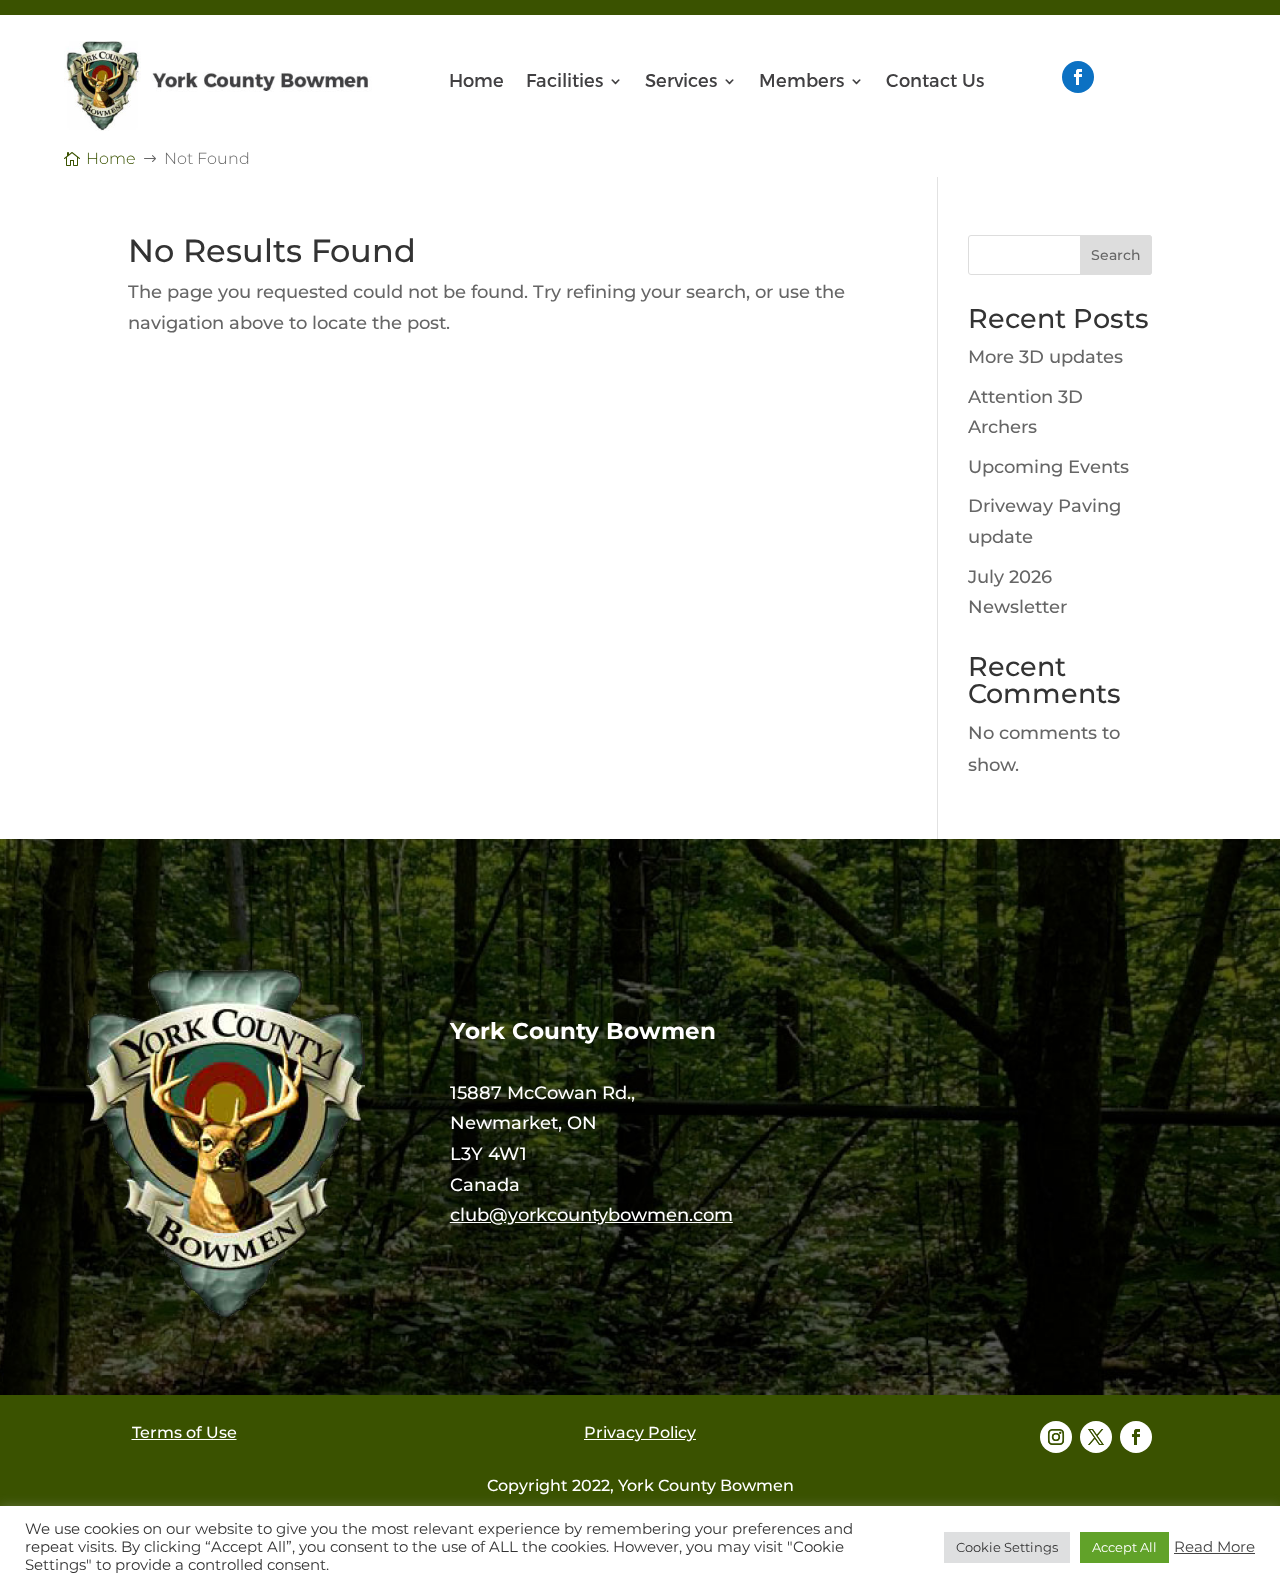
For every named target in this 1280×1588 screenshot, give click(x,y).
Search (1116, 255)
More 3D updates (1045, 357)
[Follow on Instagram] (1056, 1437)
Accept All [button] (1124, 1547)
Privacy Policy (640, 1432)
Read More (1214, 1547)
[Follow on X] (1096, 1437)
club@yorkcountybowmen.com (591, 1215)
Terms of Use (184, 1432)
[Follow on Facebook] (1078, 77)
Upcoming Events (1048, 467)
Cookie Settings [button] (1007, 1547)
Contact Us (935, 83)
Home (476, 83)
